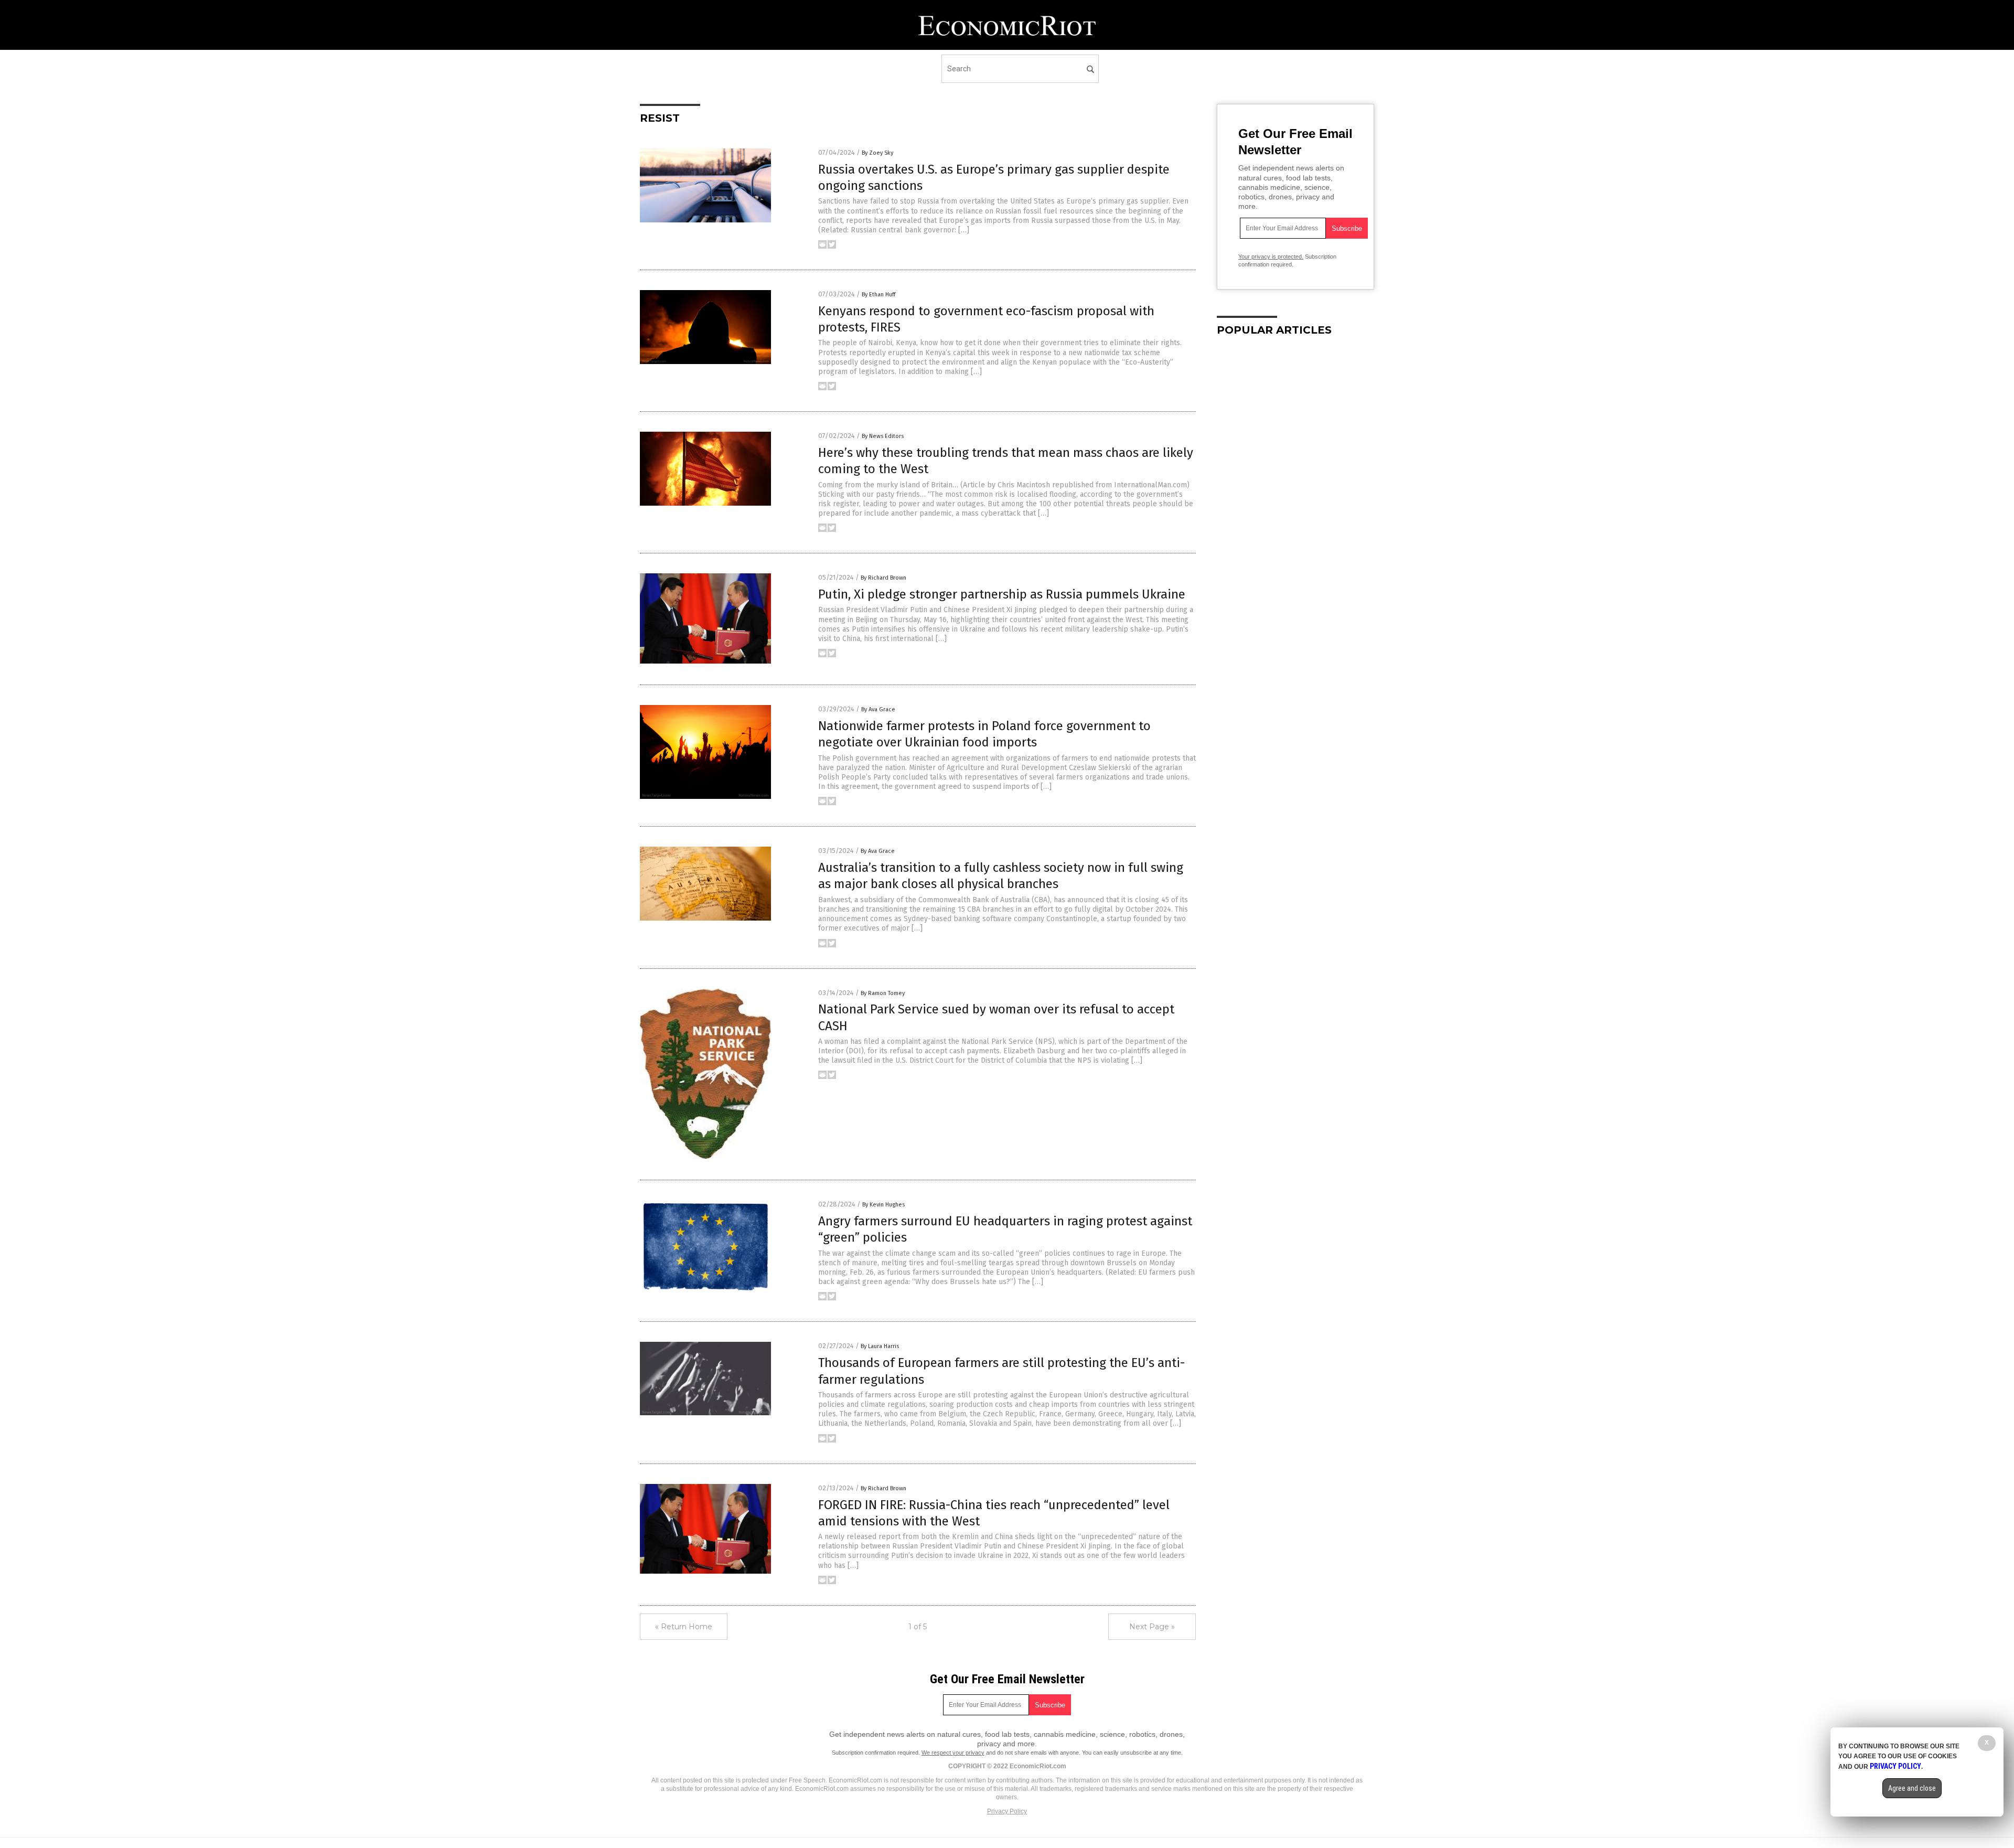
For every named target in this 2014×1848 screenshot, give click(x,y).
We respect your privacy (953, 1753)
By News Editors (883, 436)
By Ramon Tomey (883, 993)
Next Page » (1152, 1627)
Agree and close (1912, 1788)
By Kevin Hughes (883, 1205)
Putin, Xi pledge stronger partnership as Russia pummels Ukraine (1002, 594)
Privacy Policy (1007, 1811)
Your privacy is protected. (1271, 257)
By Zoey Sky (877, 153)
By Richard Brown (883, 578)
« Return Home (684, 1627)
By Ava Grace (878, 709)
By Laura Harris (880, 1346)
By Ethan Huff (879, 295)
